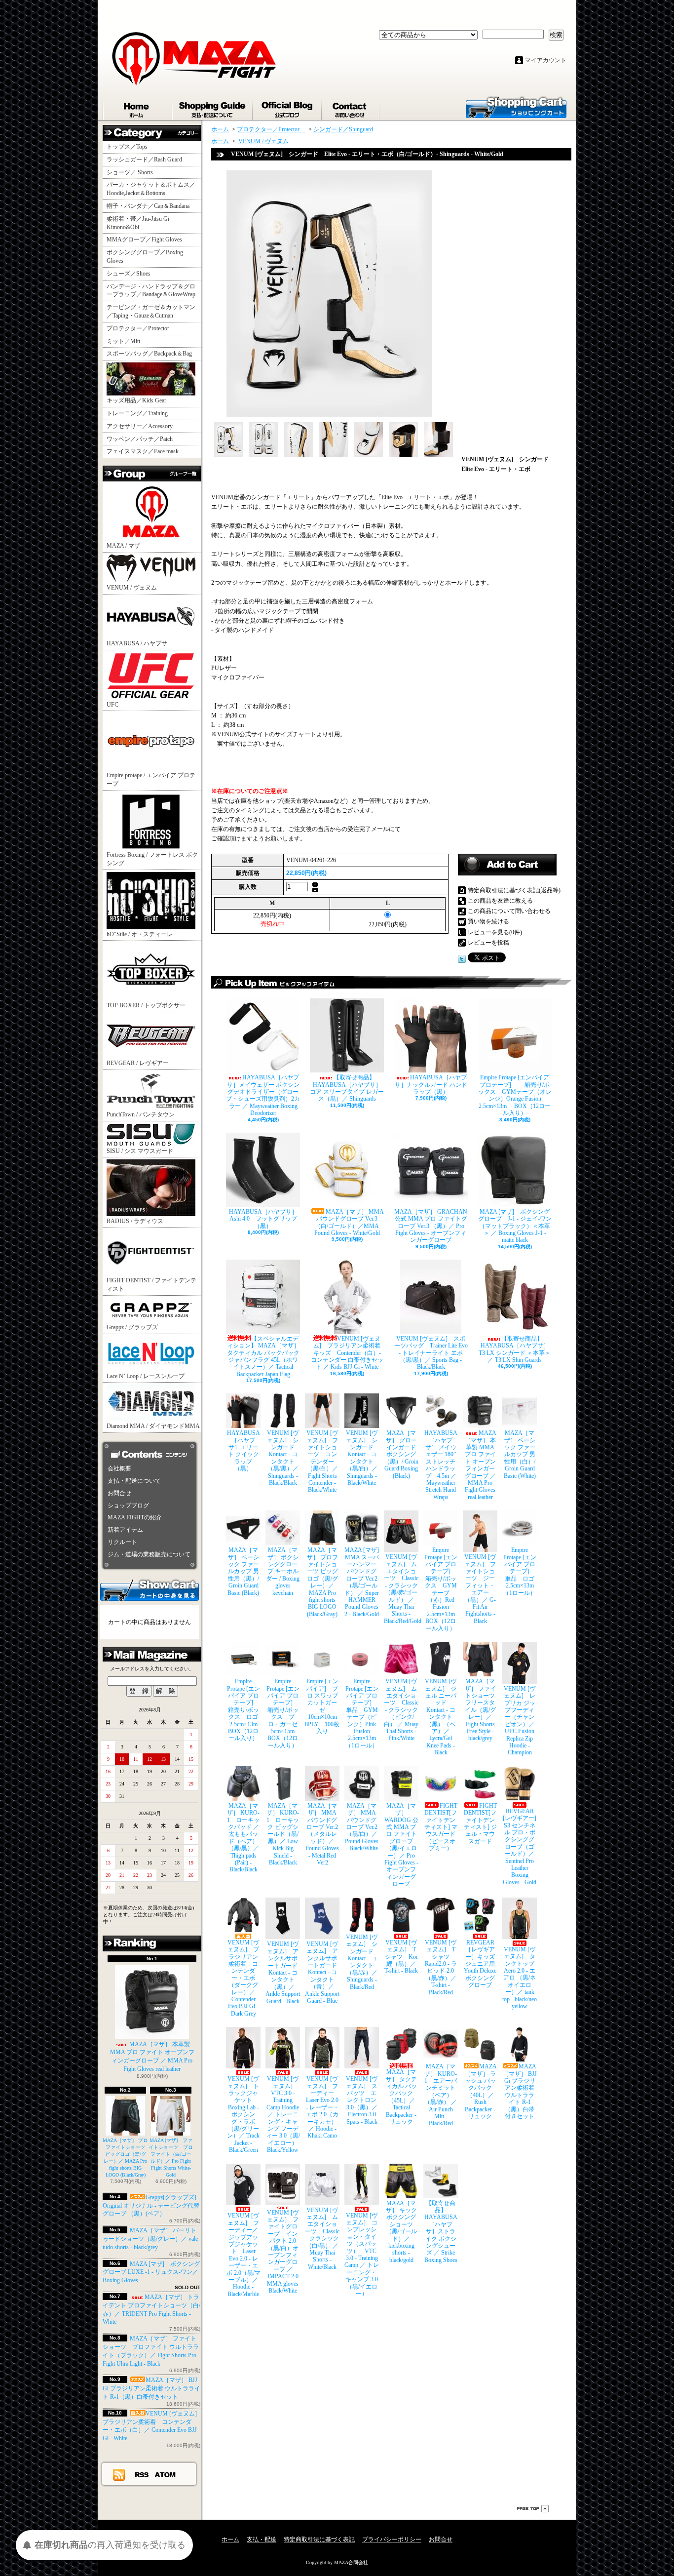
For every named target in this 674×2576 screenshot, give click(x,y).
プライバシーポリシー (392, 2539)
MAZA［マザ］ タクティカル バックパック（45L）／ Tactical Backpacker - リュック (401, 2097)
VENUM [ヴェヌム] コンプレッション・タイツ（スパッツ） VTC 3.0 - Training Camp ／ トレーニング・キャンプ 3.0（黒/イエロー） (362, 2255)
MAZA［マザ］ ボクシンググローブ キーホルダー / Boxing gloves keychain (283, 1571)
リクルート (122, 1542)
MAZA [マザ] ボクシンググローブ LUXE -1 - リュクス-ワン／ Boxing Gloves (151, 2272)
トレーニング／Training (137, 413)
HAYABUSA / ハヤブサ (137, 643)
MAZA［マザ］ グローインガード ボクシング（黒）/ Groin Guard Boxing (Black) (401, 1454)
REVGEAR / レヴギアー (138, 1063)
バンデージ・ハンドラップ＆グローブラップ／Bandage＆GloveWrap (154, 291)
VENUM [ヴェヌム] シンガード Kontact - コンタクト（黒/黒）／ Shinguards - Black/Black (283, 1458)
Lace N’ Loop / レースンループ (146, 1376)
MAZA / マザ (123, 546)
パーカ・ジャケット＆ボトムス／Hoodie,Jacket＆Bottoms (151, 189)
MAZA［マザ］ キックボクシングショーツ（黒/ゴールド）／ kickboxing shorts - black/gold (401, 2232)
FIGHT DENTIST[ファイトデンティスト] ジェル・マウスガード (481, 1823)
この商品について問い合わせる (509, 911)
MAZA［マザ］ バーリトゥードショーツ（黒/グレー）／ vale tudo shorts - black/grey (150, 2239)
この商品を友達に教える (500, 901)
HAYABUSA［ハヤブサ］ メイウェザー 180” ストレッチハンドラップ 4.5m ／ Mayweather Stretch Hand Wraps (441, 1465)
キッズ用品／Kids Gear (136, 400)
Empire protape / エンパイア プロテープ (151, 779)
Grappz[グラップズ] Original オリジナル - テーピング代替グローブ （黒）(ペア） (151, 2206)
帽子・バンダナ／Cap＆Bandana (151, 206)
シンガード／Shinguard (343, 129)
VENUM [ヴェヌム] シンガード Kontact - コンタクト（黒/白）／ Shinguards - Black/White (362, 1458)
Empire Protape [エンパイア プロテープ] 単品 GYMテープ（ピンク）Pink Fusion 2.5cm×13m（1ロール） (362, 1713)
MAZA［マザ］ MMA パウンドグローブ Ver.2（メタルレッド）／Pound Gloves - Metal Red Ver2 (322, 1834)
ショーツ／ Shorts (133, 172)
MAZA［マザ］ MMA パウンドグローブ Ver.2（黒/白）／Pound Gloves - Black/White (362, 1827)
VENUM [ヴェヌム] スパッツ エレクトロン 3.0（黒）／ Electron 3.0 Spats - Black (362, 2100)
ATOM (166, 2474)
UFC (112, 705)
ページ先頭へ (533, 2509)
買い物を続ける (488, 921)
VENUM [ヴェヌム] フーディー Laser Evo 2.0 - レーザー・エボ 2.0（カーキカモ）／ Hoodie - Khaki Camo (323, 2107)
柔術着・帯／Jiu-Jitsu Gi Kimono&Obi (138, 223)
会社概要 (119, 1468)
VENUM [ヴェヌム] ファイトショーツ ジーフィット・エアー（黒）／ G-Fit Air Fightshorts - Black (480, 1589)
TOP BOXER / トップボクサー (146, 1005)
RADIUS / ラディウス (135, 1221)
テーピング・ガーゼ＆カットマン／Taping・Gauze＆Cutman (151, 311)
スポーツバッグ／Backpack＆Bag (152, 354)
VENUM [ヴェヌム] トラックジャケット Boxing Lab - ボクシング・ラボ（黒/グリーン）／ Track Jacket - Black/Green (243, 2114)
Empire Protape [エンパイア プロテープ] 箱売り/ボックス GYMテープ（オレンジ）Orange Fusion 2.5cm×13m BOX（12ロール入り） (515, 1095)
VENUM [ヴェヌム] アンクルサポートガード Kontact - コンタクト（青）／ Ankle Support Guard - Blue (322, 1972)
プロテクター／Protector (141, 328)
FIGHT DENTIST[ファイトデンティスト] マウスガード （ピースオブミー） (441, 1827)
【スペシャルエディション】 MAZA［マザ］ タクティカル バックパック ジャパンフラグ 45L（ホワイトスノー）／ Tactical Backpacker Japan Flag (263, 1356)
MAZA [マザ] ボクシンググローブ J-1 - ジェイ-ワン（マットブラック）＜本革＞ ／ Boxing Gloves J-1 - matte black (515, 1226)
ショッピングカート (516, 107)
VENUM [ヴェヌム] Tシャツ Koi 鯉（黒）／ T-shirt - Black (401, 1957)
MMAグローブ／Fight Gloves (144, 239)
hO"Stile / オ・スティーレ (140, 934)
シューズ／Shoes (129, 274)
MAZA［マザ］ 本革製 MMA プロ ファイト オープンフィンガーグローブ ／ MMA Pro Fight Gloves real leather (152, 2057)
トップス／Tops (131, 147)
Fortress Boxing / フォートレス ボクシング (152, 859)
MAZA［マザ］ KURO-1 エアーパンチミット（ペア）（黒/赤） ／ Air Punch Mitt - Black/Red (441, 2095)
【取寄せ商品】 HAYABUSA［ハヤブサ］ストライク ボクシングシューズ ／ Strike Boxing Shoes (441, 2232)
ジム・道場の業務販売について (149, 1554)
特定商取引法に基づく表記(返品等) (514, 890)
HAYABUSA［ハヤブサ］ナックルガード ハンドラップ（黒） (431, 1085)
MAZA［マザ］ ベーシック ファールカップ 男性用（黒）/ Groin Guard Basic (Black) (243, 1571)
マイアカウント (546, 60)
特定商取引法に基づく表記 (319, 2539)
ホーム (138, 108)
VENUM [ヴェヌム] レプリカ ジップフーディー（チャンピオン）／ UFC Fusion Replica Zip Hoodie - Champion (520, 1721)
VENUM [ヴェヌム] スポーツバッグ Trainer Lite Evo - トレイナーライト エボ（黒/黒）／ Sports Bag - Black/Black (431, 1353)
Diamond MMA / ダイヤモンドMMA (153, 1426)
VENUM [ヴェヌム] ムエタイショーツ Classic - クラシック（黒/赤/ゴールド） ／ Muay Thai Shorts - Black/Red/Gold (401, 1589)
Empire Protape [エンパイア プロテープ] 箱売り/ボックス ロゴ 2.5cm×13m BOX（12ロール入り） (244, 1710)
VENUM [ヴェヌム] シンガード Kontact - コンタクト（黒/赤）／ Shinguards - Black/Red (362, 1962)
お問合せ (351, 108)
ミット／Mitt (123, 341)
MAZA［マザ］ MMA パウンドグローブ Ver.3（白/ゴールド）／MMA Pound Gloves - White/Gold (349, 1222)
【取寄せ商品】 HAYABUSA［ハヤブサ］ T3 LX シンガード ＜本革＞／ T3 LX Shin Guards (515, 1349)
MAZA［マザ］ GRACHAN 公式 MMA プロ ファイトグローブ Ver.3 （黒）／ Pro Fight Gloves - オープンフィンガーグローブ (431, 1226)
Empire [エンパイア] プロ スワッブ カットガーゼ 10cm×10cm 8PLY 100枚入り (322, 1706)
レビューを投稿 (488, 943)
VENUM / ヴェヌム (132, 588)
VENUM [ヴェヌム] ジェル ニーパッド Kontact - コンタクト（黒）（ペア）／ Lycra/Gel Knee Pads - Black (441, 1717)
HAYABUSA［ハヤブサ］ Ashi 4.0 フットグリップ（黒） (264, 1219)
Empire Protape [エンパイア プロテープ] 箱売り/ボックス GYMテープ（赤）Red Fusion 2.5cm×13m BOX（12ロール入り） (441, 1589)
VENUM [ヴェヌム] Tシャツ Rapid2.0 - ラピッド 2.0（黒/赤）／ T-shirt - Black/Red (441, 1967)
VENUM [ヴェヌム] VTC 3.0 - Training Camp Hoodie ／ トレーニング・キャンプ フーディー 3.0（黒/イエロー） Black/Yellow (283, 2114)
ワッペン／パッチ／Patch (140, 439)
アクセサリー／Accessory (140, 426)
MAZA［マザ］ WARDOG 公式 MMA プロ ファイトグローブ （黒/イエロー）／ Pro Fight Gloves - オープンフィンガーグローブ (401, 1845)
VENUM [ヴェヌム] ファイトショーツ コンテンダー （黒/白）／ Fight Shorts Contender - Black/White (322, 1461)
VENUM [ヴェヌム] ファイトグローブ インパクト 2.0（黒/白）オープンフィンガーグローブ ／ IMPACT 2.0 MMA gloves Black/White (283, 2252)
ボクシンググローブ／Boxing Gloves (145, 257)
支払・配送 (262, 2539)
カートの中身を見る (150, 1589)
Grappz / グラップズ (132, 1327)
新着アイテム (125, 1530)
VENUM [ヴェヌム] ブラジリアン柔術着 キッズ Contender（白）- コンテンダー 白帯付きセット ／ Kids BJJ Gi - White (347, 1353)
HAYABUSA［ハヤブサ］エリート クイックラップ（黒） (243, 1451)
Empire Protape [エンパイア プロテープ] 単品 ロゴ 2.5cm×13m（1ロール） (520, 1571)
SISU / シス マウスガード (140, 1151)
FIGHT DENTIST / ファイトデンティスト (151, 1285)
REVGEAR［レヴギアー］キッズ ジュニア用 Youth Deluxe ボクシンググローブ (480, 1964)
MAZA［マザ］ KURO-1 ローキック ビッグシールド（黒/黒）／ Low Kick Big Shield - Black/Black (283, 1834)
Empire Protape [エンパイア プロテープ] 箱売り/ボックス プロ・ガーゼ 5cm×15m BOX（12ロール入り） (283, 1713)
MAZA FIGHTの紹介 (135, 1517)
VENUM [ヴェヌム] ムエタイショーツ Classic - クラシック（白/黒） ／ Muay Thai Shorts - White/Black (322, 2239)
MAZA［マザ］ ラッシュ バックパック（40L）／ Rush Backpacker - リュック (481, 2091)
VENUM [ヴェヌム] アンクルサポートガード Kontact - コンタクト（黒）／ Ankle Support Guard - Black (283, 1972)
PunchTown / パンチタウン (141, 1114)
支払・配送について (213, 108)
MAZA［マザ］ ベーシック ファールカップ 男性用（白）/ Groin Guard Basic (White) (520, 1454)
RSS (142, 2474)
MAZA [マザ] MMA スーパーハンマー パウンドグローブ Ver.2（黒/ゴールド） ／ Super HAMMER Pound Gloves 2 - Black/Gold (362, 1582)
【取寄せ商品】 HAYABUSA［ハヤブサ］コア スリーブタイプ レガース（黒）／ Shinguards (347, 1088)
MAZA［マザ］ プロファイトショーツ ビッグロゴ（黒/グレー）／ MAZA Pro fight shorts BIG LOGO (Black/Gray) (322, 1582)
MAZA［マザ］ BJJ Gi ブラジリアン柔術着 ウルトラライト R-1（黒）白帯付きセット (151, 2388)
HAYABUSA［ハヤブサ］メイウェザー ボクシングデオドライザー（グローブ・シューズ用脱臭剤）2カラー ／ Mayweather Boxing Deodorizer (263, 1095)
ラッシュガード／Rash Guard (147, 159)
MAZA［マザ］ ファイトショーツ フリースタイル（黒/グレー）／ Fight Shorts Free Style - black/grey (481, 1710)
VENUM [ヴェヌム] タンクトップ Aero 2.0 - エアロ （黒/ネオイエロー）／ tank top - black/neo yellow (520, 1978)
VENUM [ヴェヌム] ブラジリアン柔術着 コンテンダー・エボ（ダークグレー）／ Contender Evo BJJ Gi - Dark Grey (243, 1978)
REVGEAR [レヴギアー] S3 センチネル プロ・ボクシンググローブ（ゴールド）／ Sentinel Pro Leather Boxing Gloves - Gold (520, 1847)
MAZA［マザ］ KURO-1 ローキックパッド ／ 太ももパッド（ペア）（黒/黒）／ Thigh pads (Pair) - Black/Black (243, 1838)
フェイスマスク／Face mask (143, 451)
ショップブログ (288, 108)
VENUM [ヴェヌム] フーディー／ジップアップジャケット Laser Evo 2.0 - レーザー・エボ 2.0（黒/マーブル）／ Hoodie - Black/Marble (243, 2255)
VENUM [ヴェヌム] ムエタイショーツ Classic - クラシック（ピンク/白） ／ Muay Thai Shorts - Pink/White (401, 1710)
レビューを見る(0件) (495, 932)
